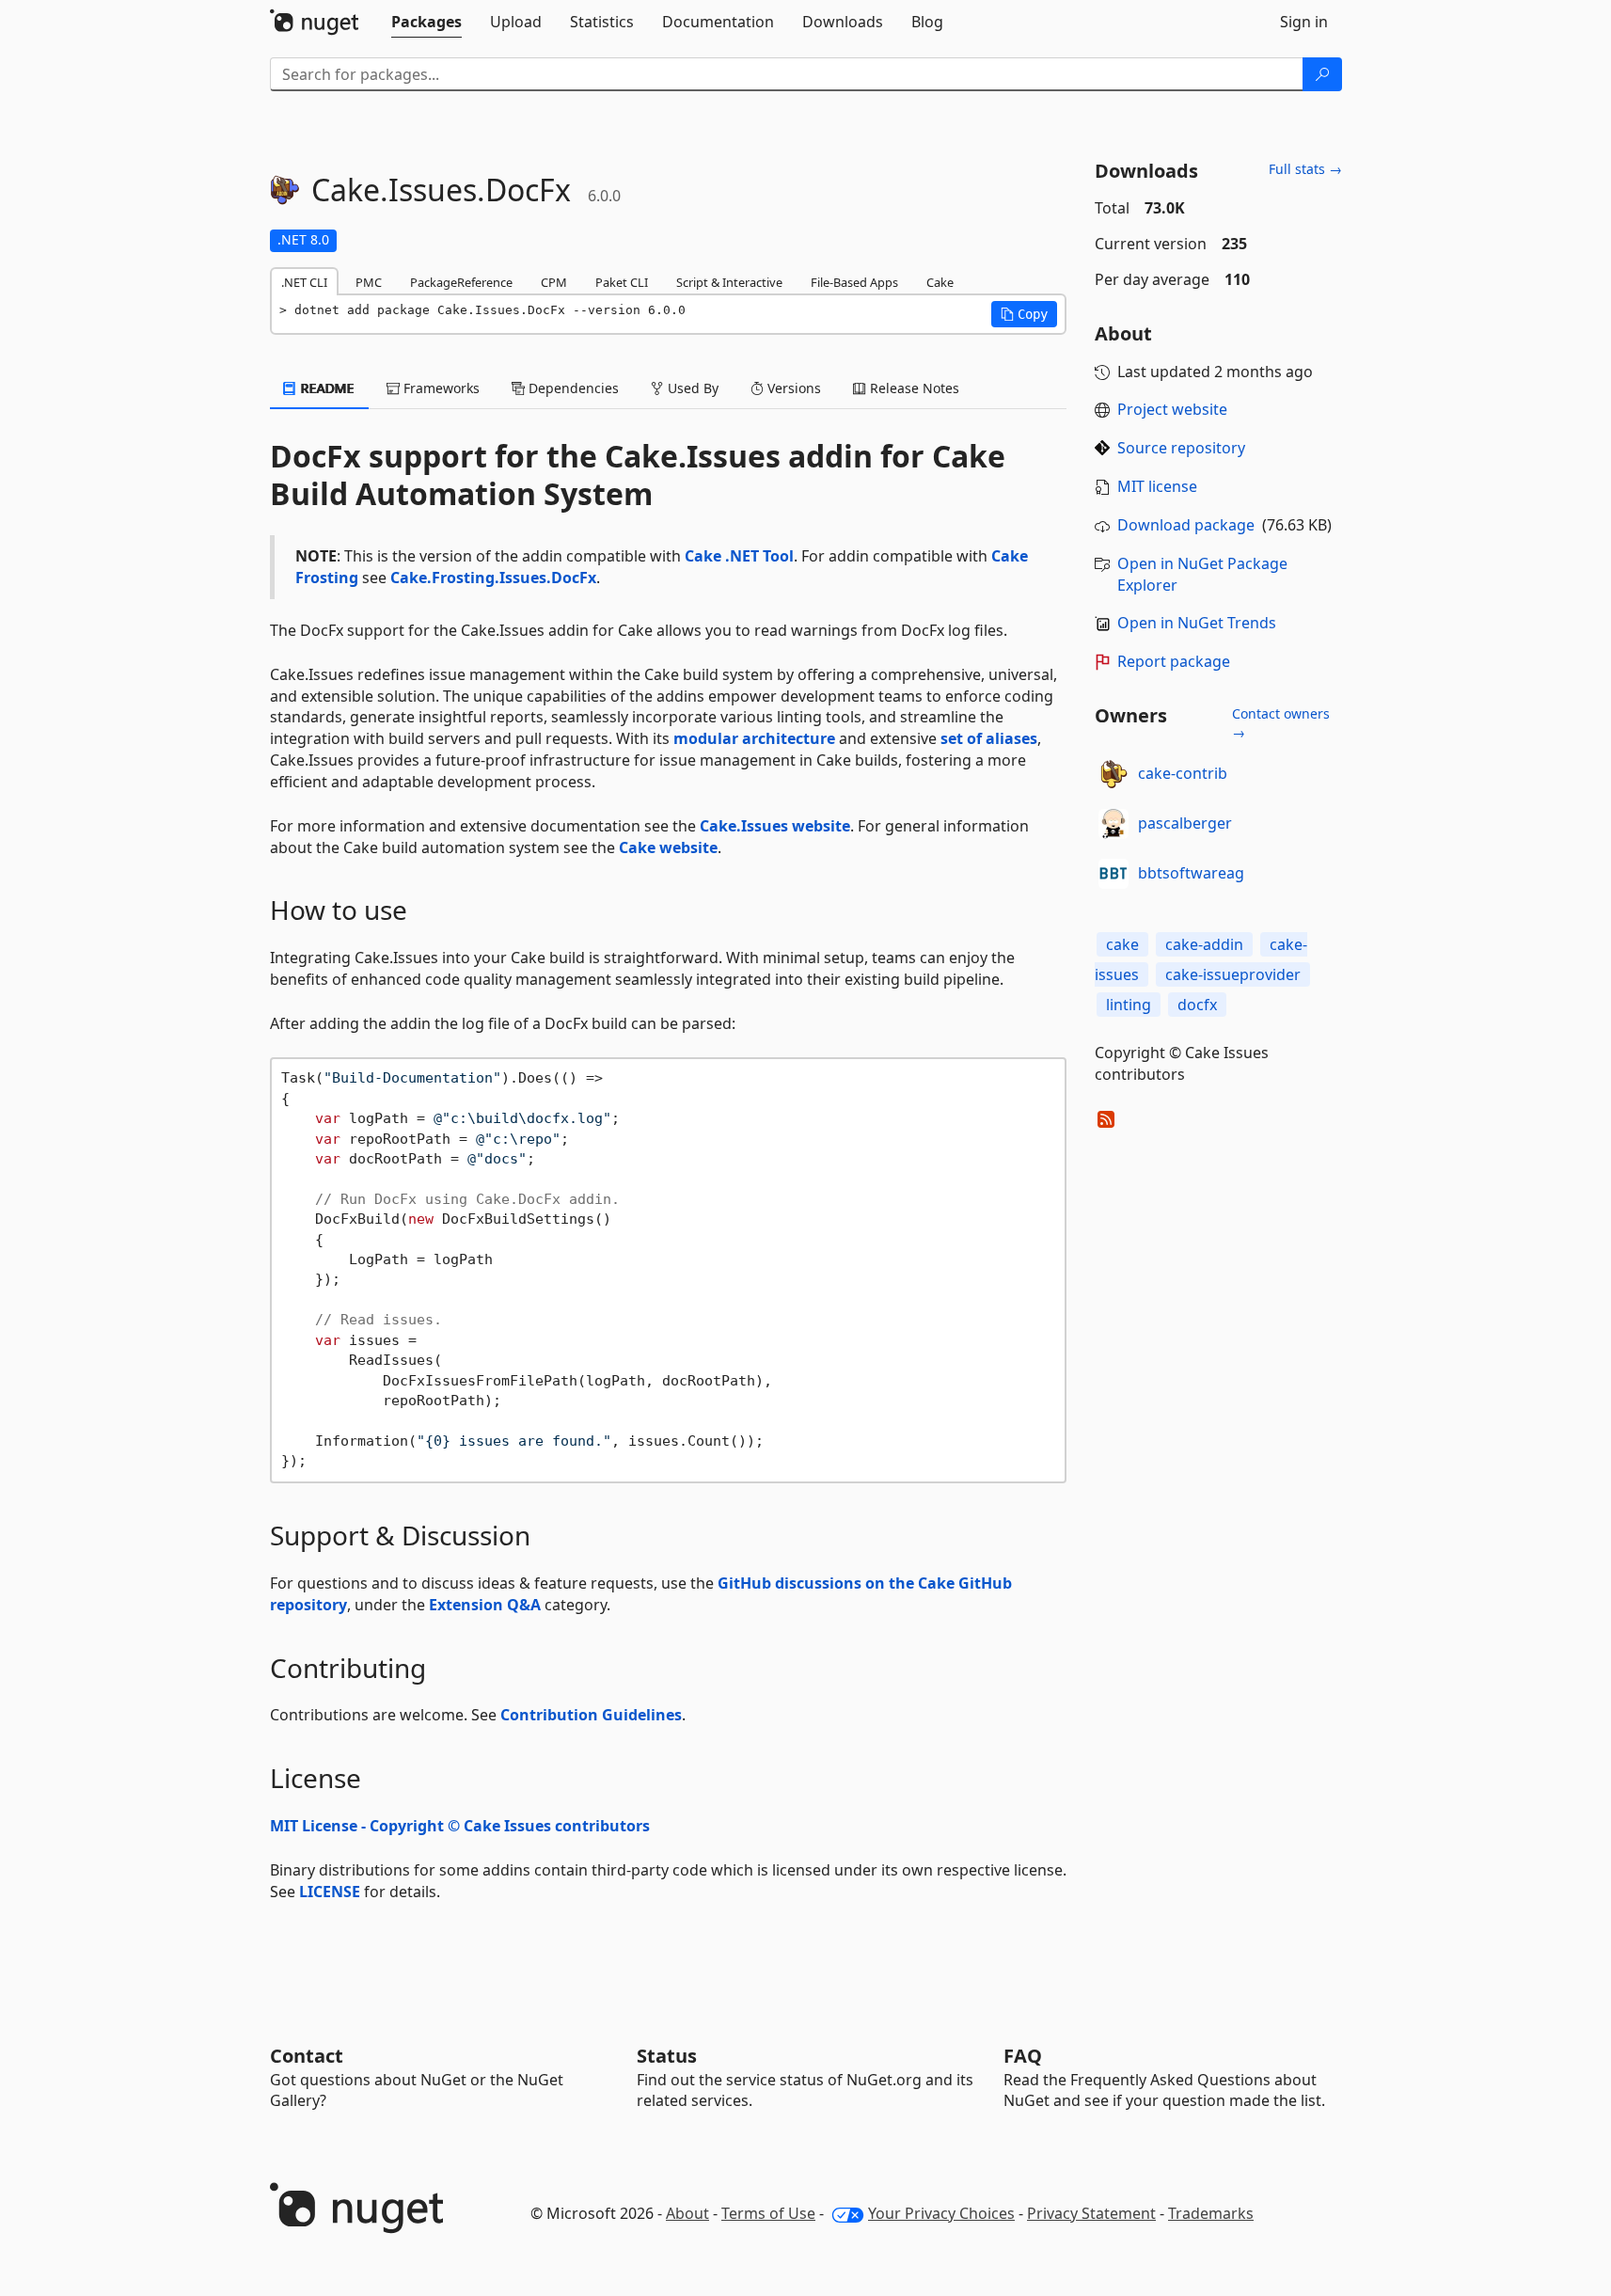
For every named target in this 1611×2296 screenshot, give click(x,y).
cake (1122, 944)
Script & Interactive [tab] (729, 282)
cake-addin (1204, 944)
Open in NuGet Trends (1197, 623)
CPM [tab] (554, 282)
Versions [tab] (792, 388)
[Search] (1322, 74)
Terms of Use (768, 2213)
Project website (1172, 409)
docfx (1197, 1005)
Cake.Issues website (775, 826)
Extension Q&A (485, 1605)
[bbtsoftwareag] (1113, 874)
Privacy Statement (1091, 2213)
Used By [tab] (691, 388)
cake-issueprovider (1233, 974)
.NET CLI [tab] (304, 282)
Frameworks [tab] (440, 388)
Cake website (668, 847)
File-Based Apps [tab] (854, 282)
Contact (307, 2056)
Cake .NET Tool (739, 556)
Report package (1174, 661)
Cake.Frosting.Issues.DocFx (493, 578)
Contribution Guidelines (591, 1715)
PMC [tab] (369, 282)
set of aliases (989, 738)
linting (1129, 1005)
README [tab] (326, 388)
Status (667, 2056)
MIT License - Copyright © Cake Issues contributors (460, 1826)
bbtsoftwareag (1191, 873)
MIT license (1157, 486)
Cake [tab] (940, 282)
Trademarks (1211, 2213)
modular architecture (754, 738)
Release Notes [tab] (913, 388)
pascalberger (1185, 823)
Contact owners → (1281, 723)
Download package (1186, 525)
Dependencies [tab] (572, 388)
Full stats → (1305, 169)
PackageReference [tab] (461, 282)
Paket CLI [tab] (622, 282)
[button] (1024, 314)
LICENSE (330, 1892)
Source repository (1181, 448)
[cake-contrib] (1113, 774)
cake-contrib (1183, 773)
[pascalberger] (1113, 824)
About (687, 2213)
